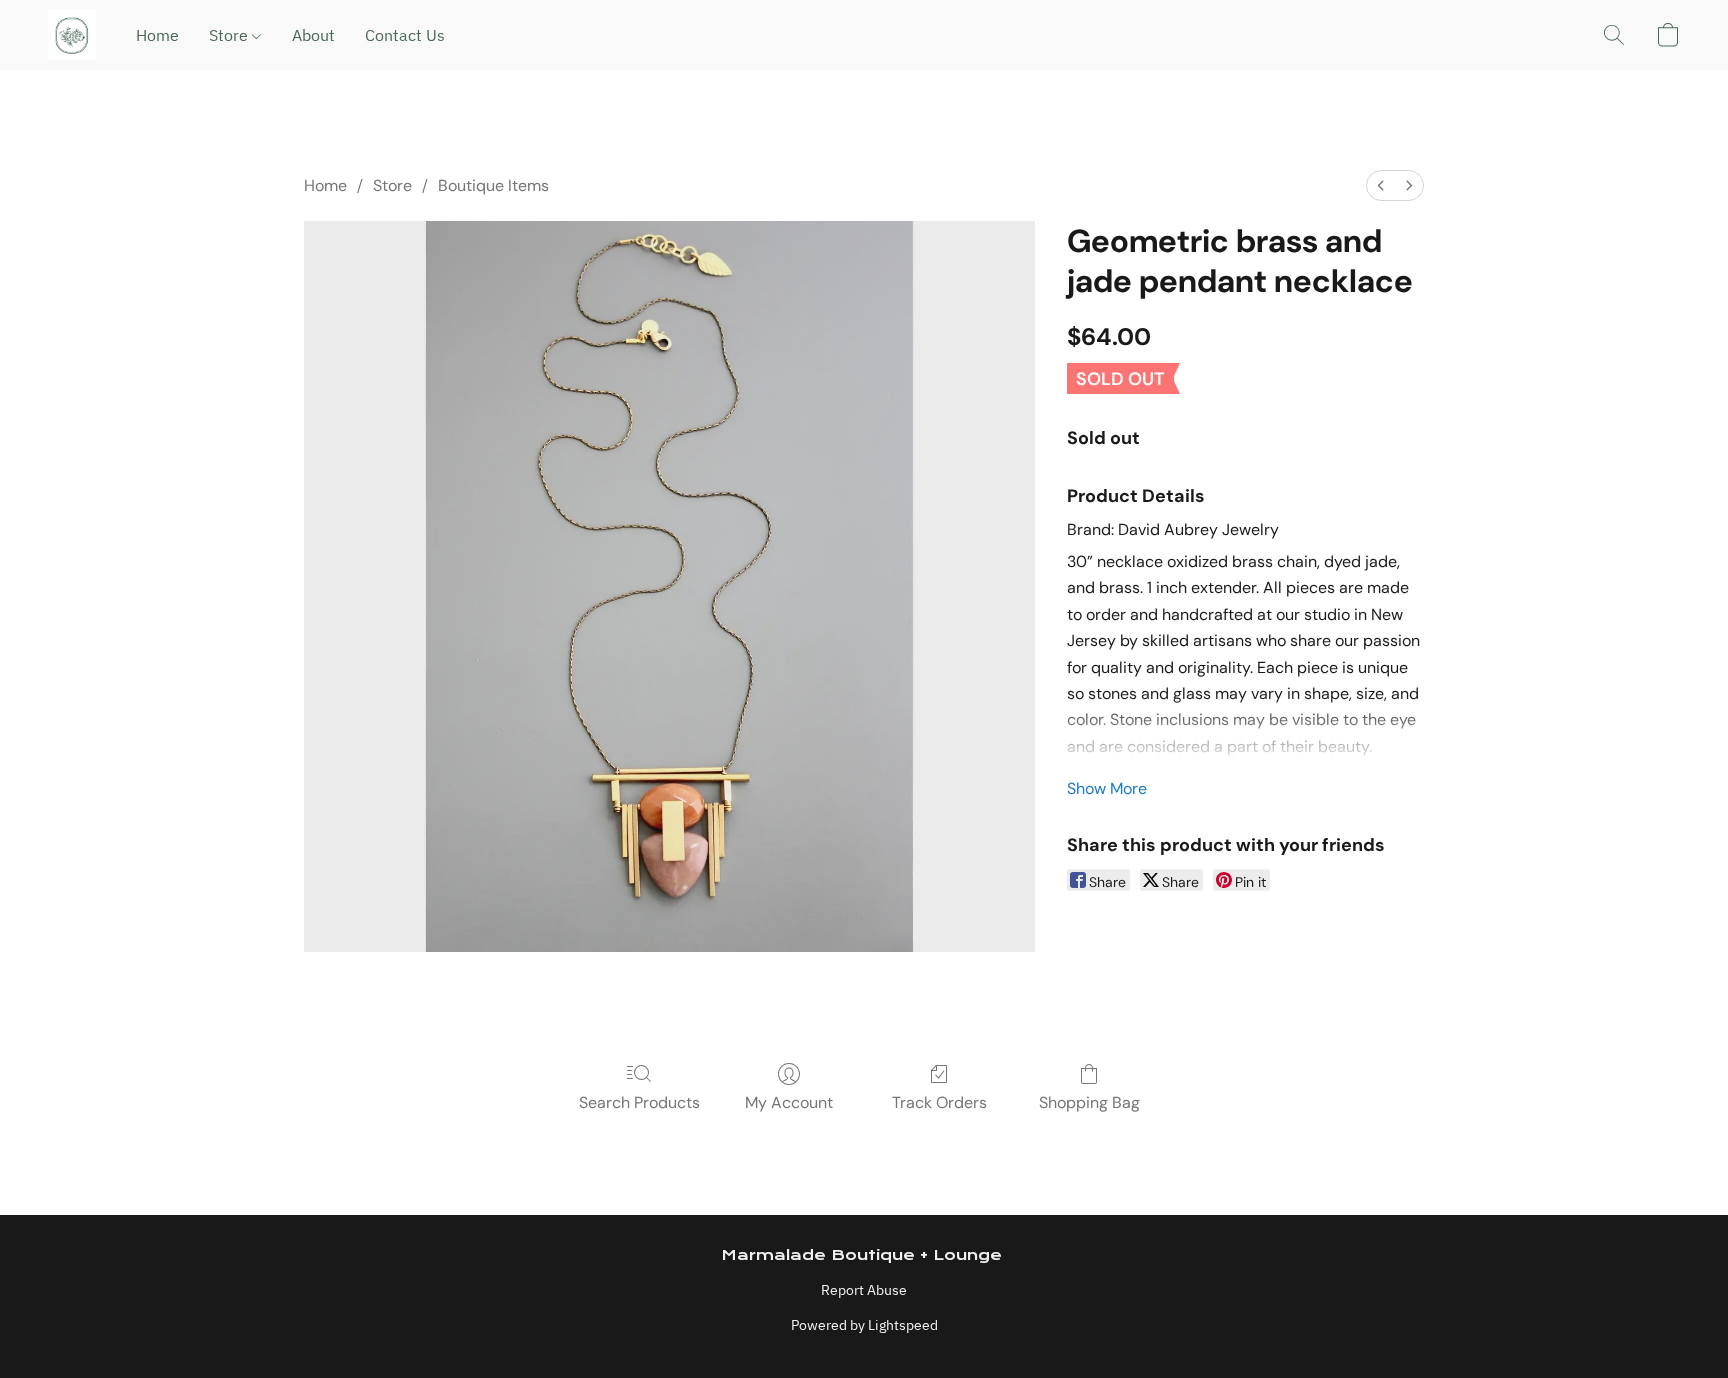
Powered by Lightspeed (864, 1325)
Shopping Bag (1089, 1102)
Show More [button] (1107, 788)
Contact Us (405, 35)
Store (230, 35)
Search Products (639, 1102)
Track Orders (939, 1102)
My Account (789, 1102)
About (313, 35)
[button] (72, 35)
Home (157, 35)
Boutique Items (493, 185)
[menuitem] (1381, 185)
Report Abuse (864, 1290)
